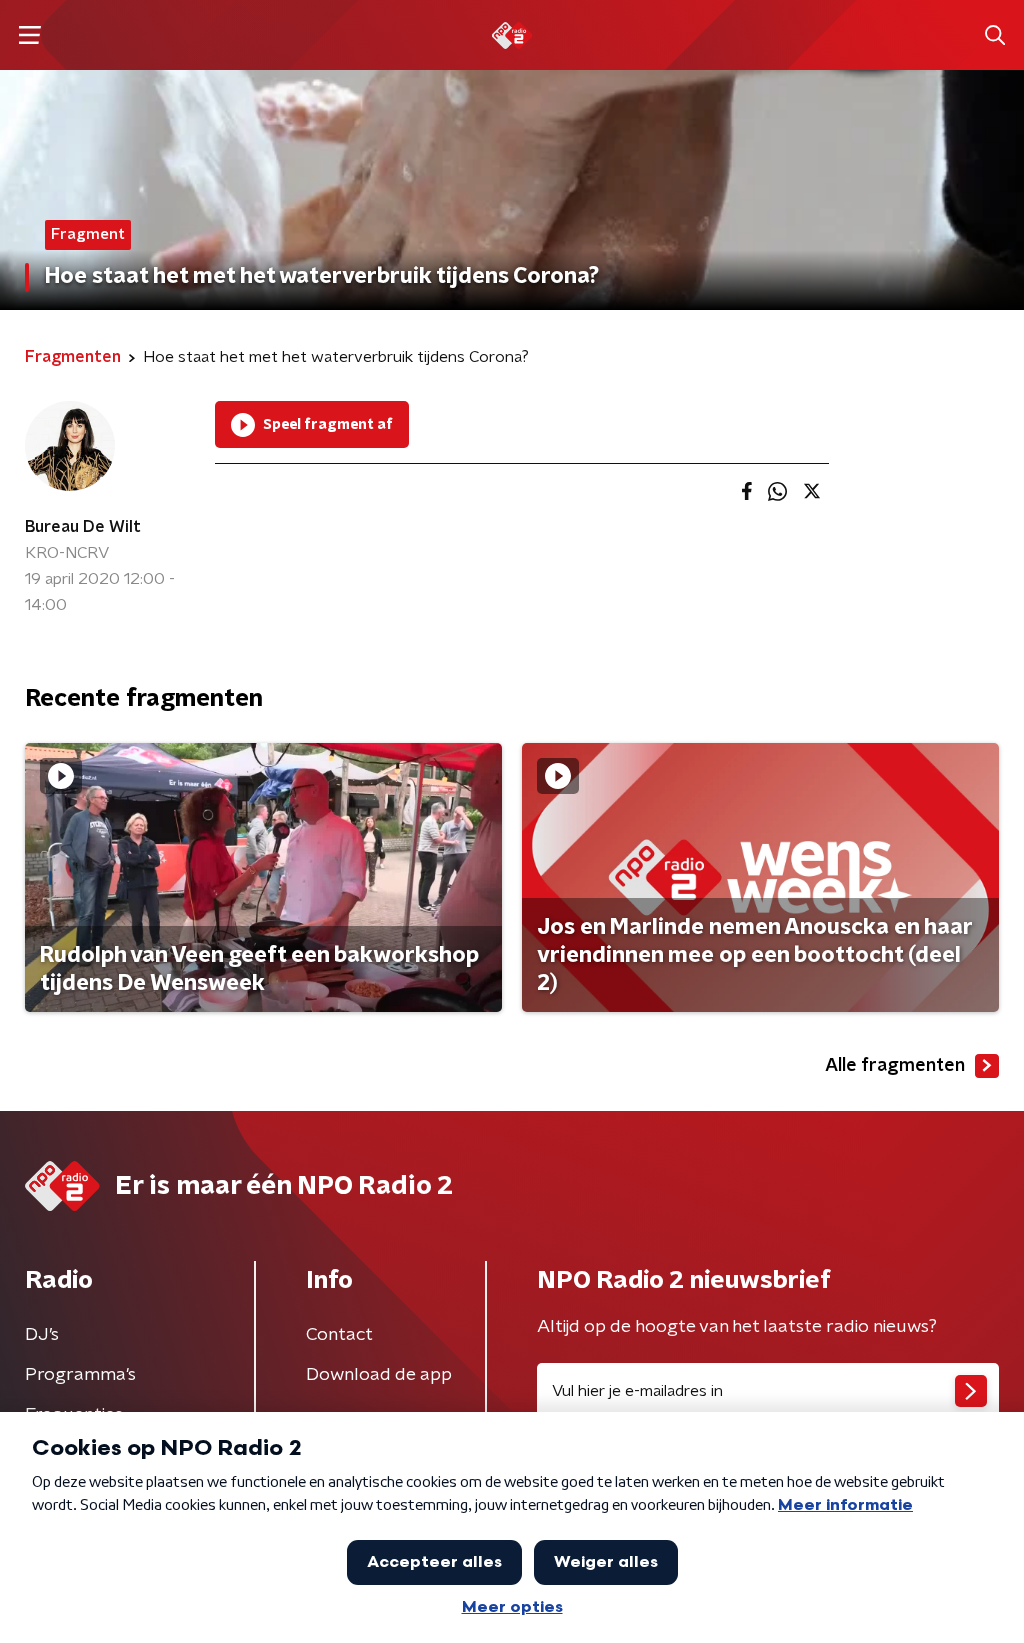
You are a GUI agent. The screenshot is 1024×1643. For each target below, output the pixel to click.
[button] (29, 35)
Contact (339, 1335)
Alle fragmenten (895, 1066)
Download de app (379, 1375)
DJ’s (42, 1335)
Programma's (80, 1375)
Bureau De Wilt (83, 527)
